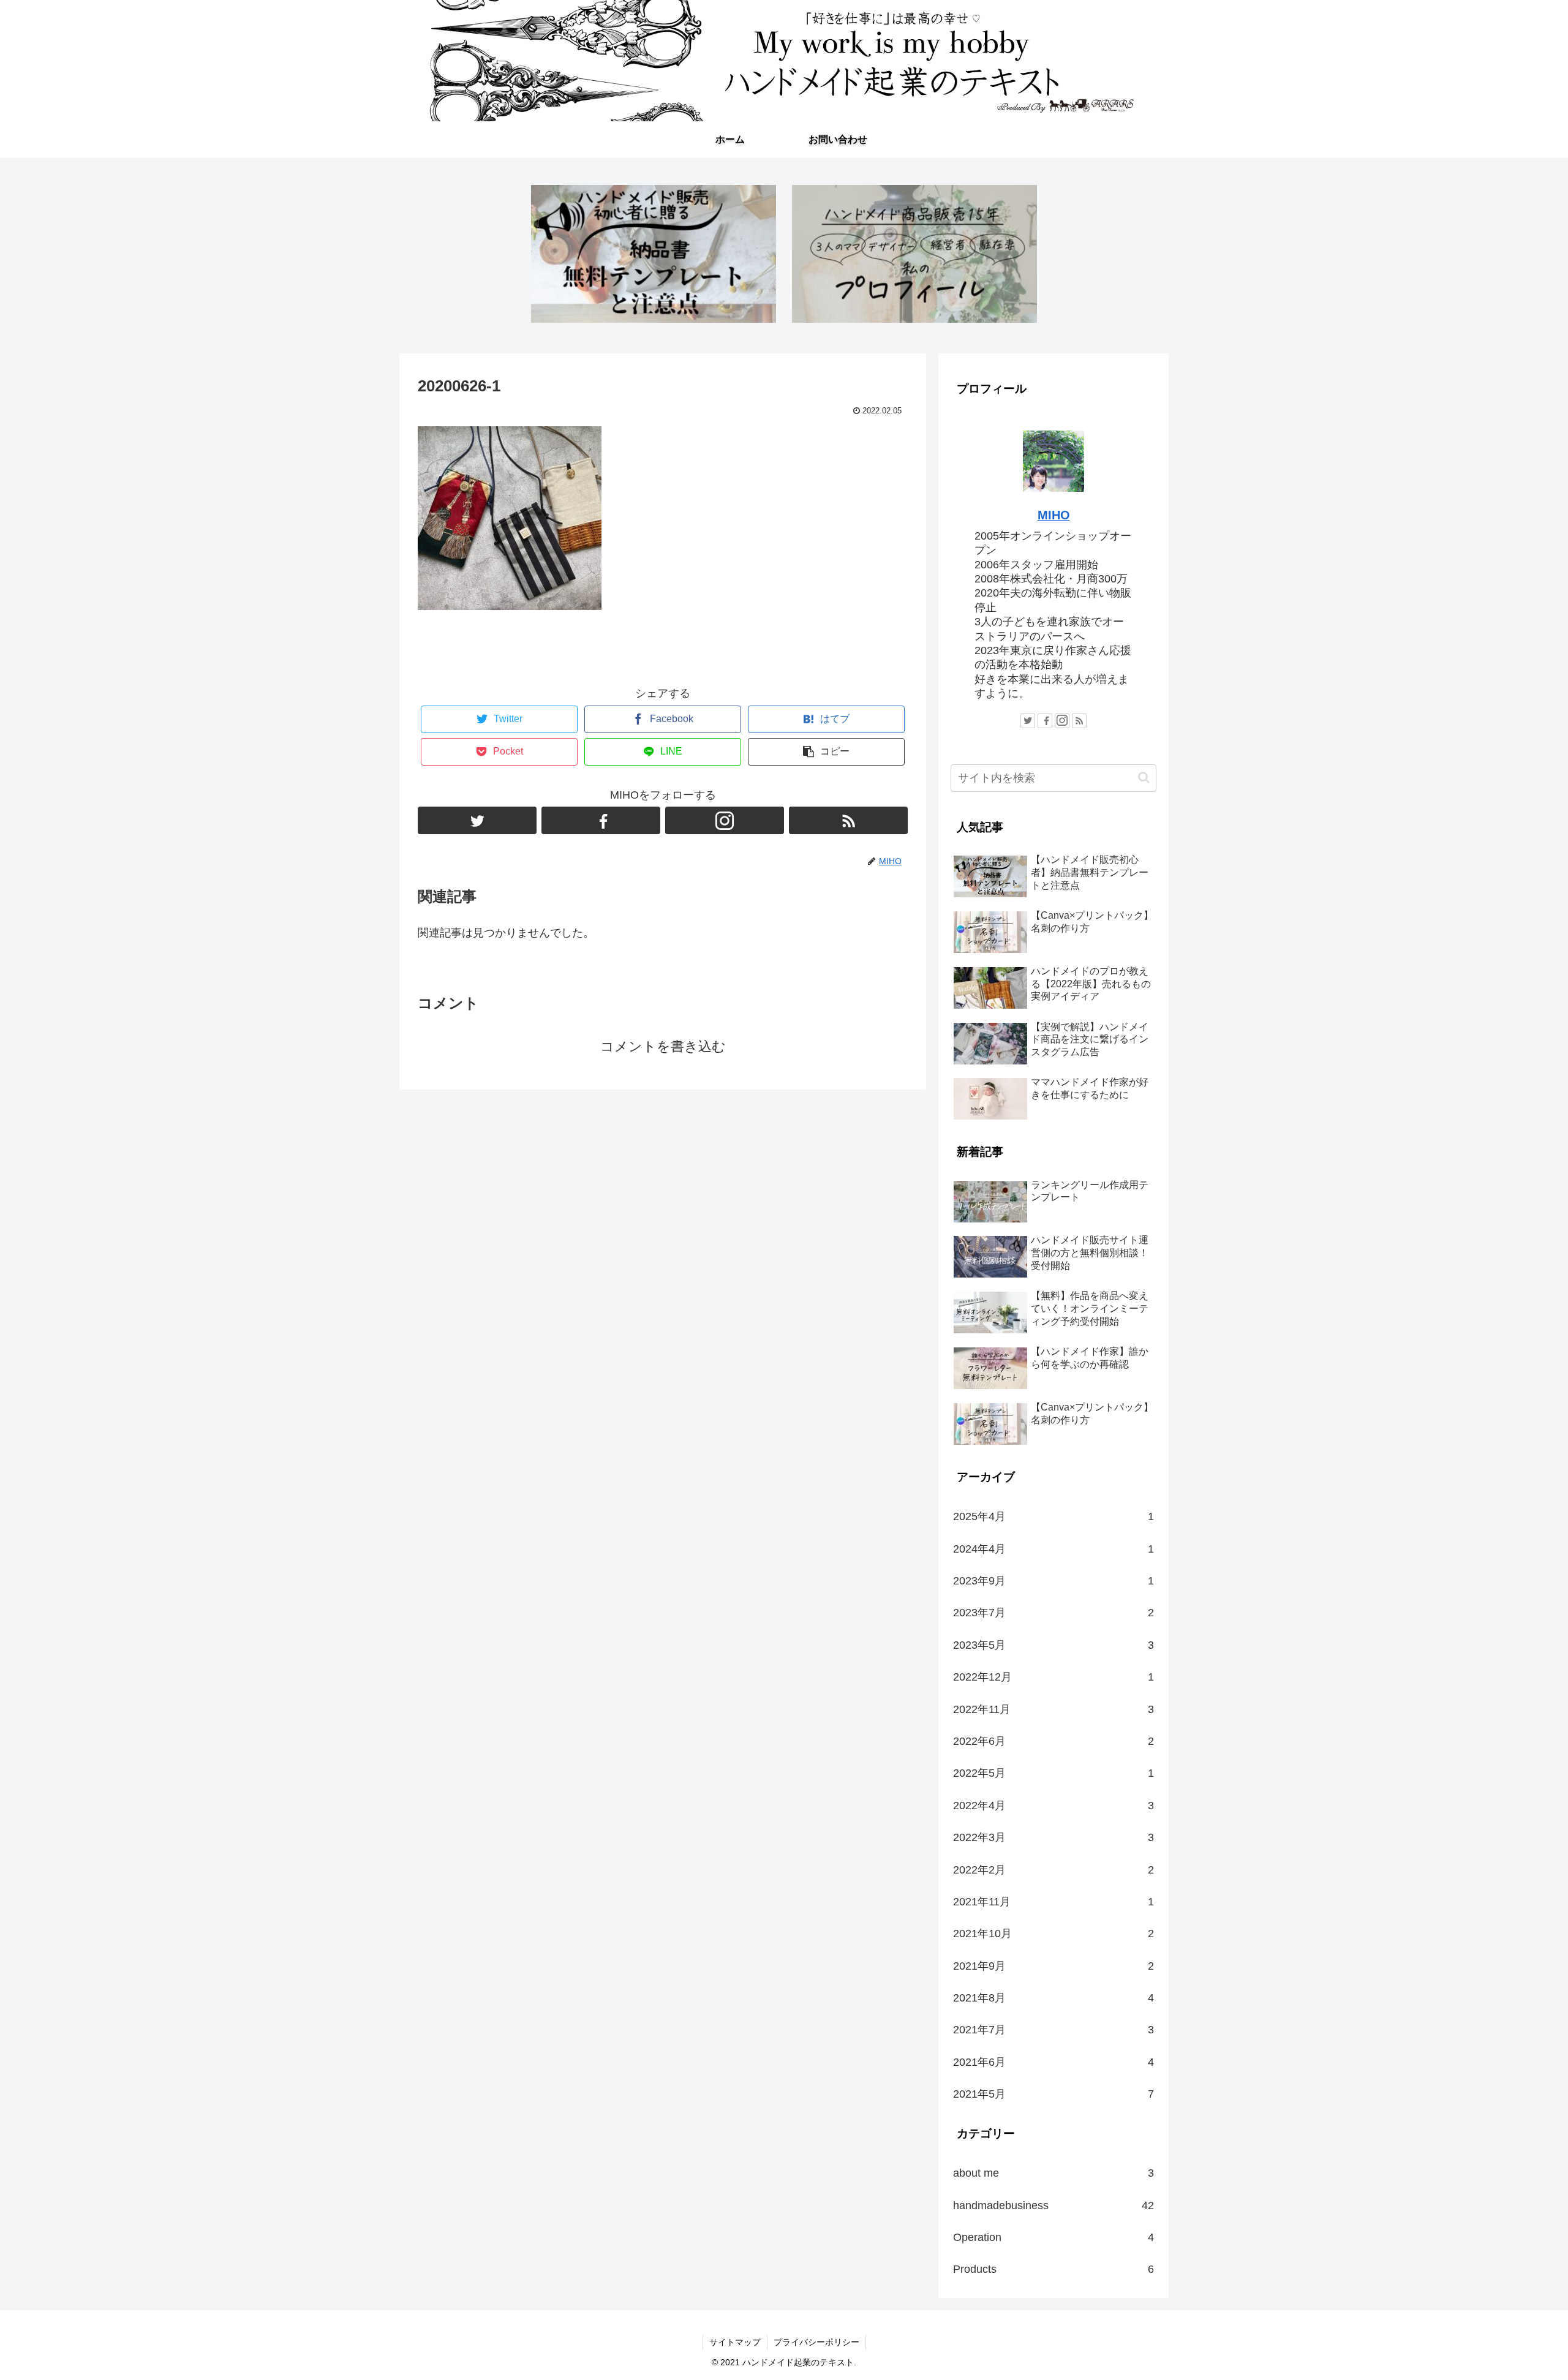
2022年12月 (1053, 1677)
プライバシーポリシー (816, 2342)
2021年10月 (1053, 1934)
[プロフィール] (914, 254)
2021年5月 (1053, 2094)
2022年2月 (1053, 1870)
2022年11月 (1053, 1709)
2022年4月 (1053, 1806)
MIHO (1054, 515)
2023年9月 (1053, 1581)
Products (1053, 2269)
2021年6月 (1053, 2062)
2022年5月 (1053, 1773)
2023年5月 (1053, 1645)
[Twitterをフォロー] (477, 820)
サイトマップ (735, 2342)
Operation (1053, 2237)
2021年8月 (1053, 1998)
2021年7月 (1053, 2030)
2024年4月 (1053, 1549)
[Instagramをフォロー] (725, 820)
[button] (1144, 778)
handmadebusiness (1053, 2205)
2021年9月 (1053, 1966)
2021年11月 (1053, 1902)
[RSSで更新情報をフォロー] (848, 820)
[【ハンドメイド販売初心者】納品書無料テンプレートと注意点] (654, 254)
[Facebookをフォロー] (601, 820)
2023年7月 (1053, 1613)
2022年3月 (1053, 1837)
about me (1053, 2173)
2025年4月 (1053, 1516)
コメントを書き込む (663, 1046)
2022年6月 (1053, 1741)
